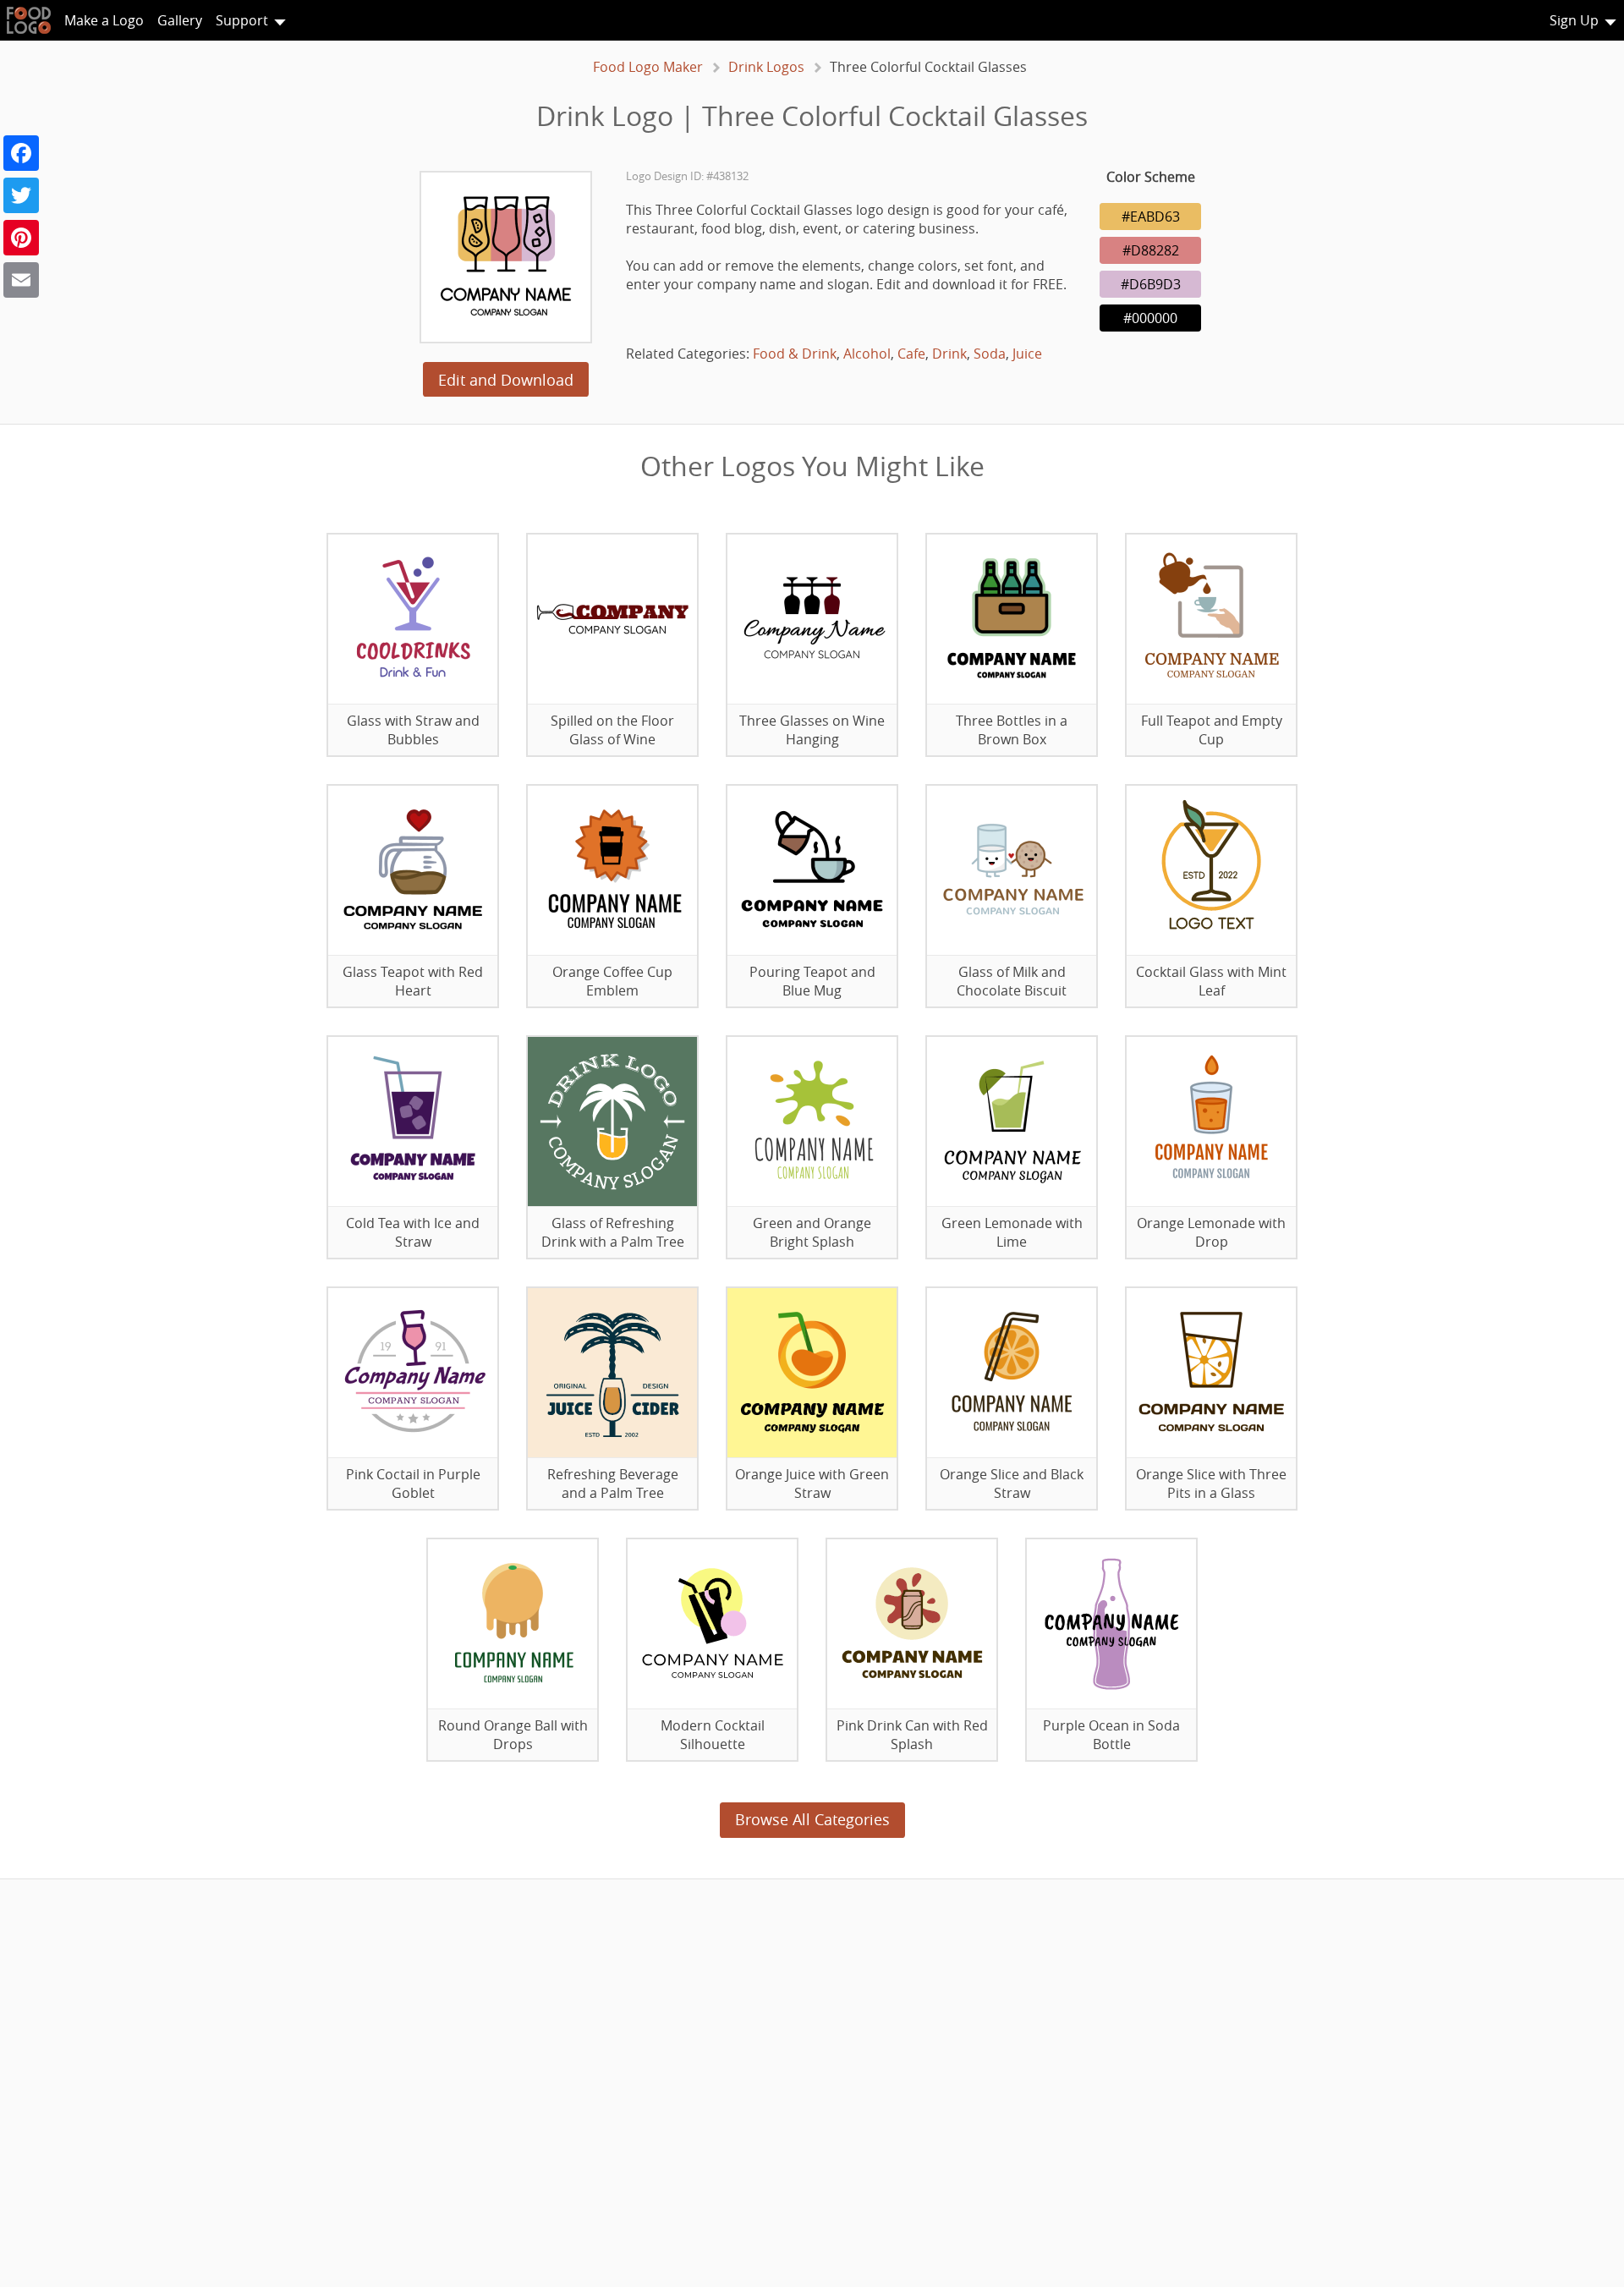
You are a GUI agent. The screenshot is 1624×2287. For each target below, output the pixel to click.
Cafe (911, 354)
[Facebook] (21, 153)
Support (242, 20)
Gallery (180, 20)
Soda (990, 354)
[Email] (21, 280)
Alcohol (867, 354)
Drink (949, 354)
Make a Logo (104, 20)
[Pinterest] (21, 238)
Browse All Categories (812, 1819)
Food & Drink (795, 354)
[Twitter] (21, 195)
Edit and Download (506, 380)
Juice (1027, 354)
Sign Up (1574, 20)
